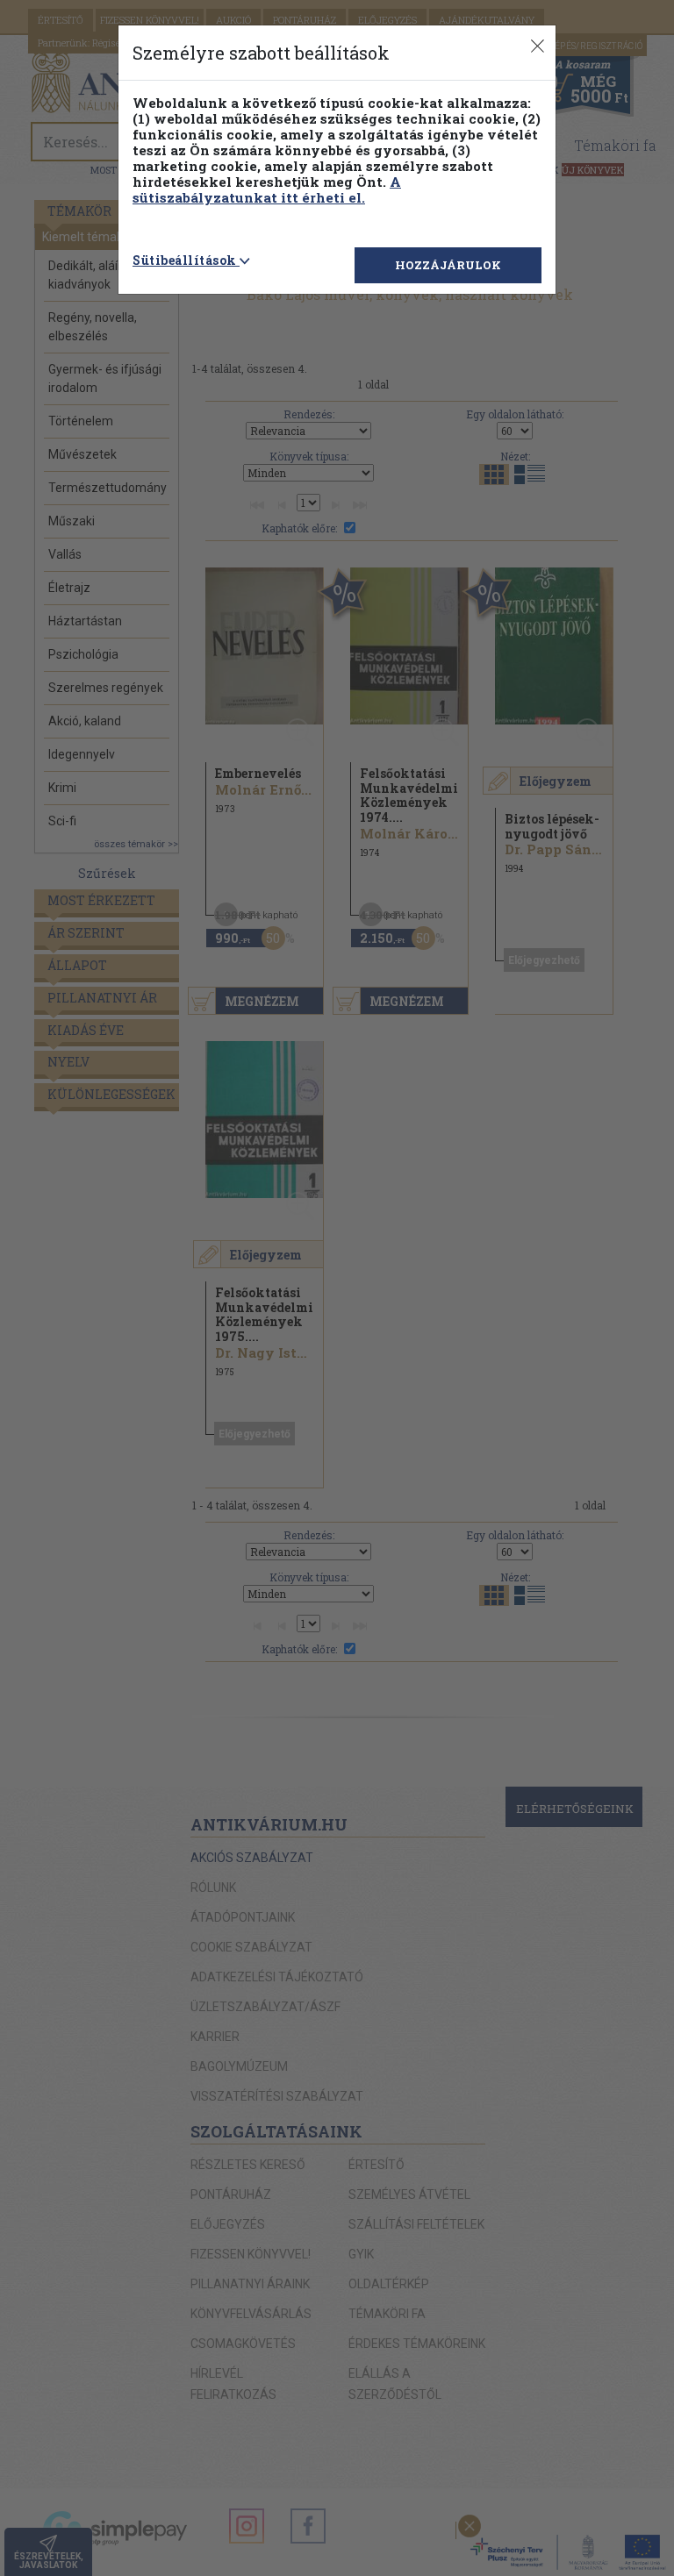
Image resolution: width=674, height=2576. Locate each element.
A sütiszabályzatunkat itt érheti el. (267, 189)
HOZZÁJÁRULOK (448, 265)
